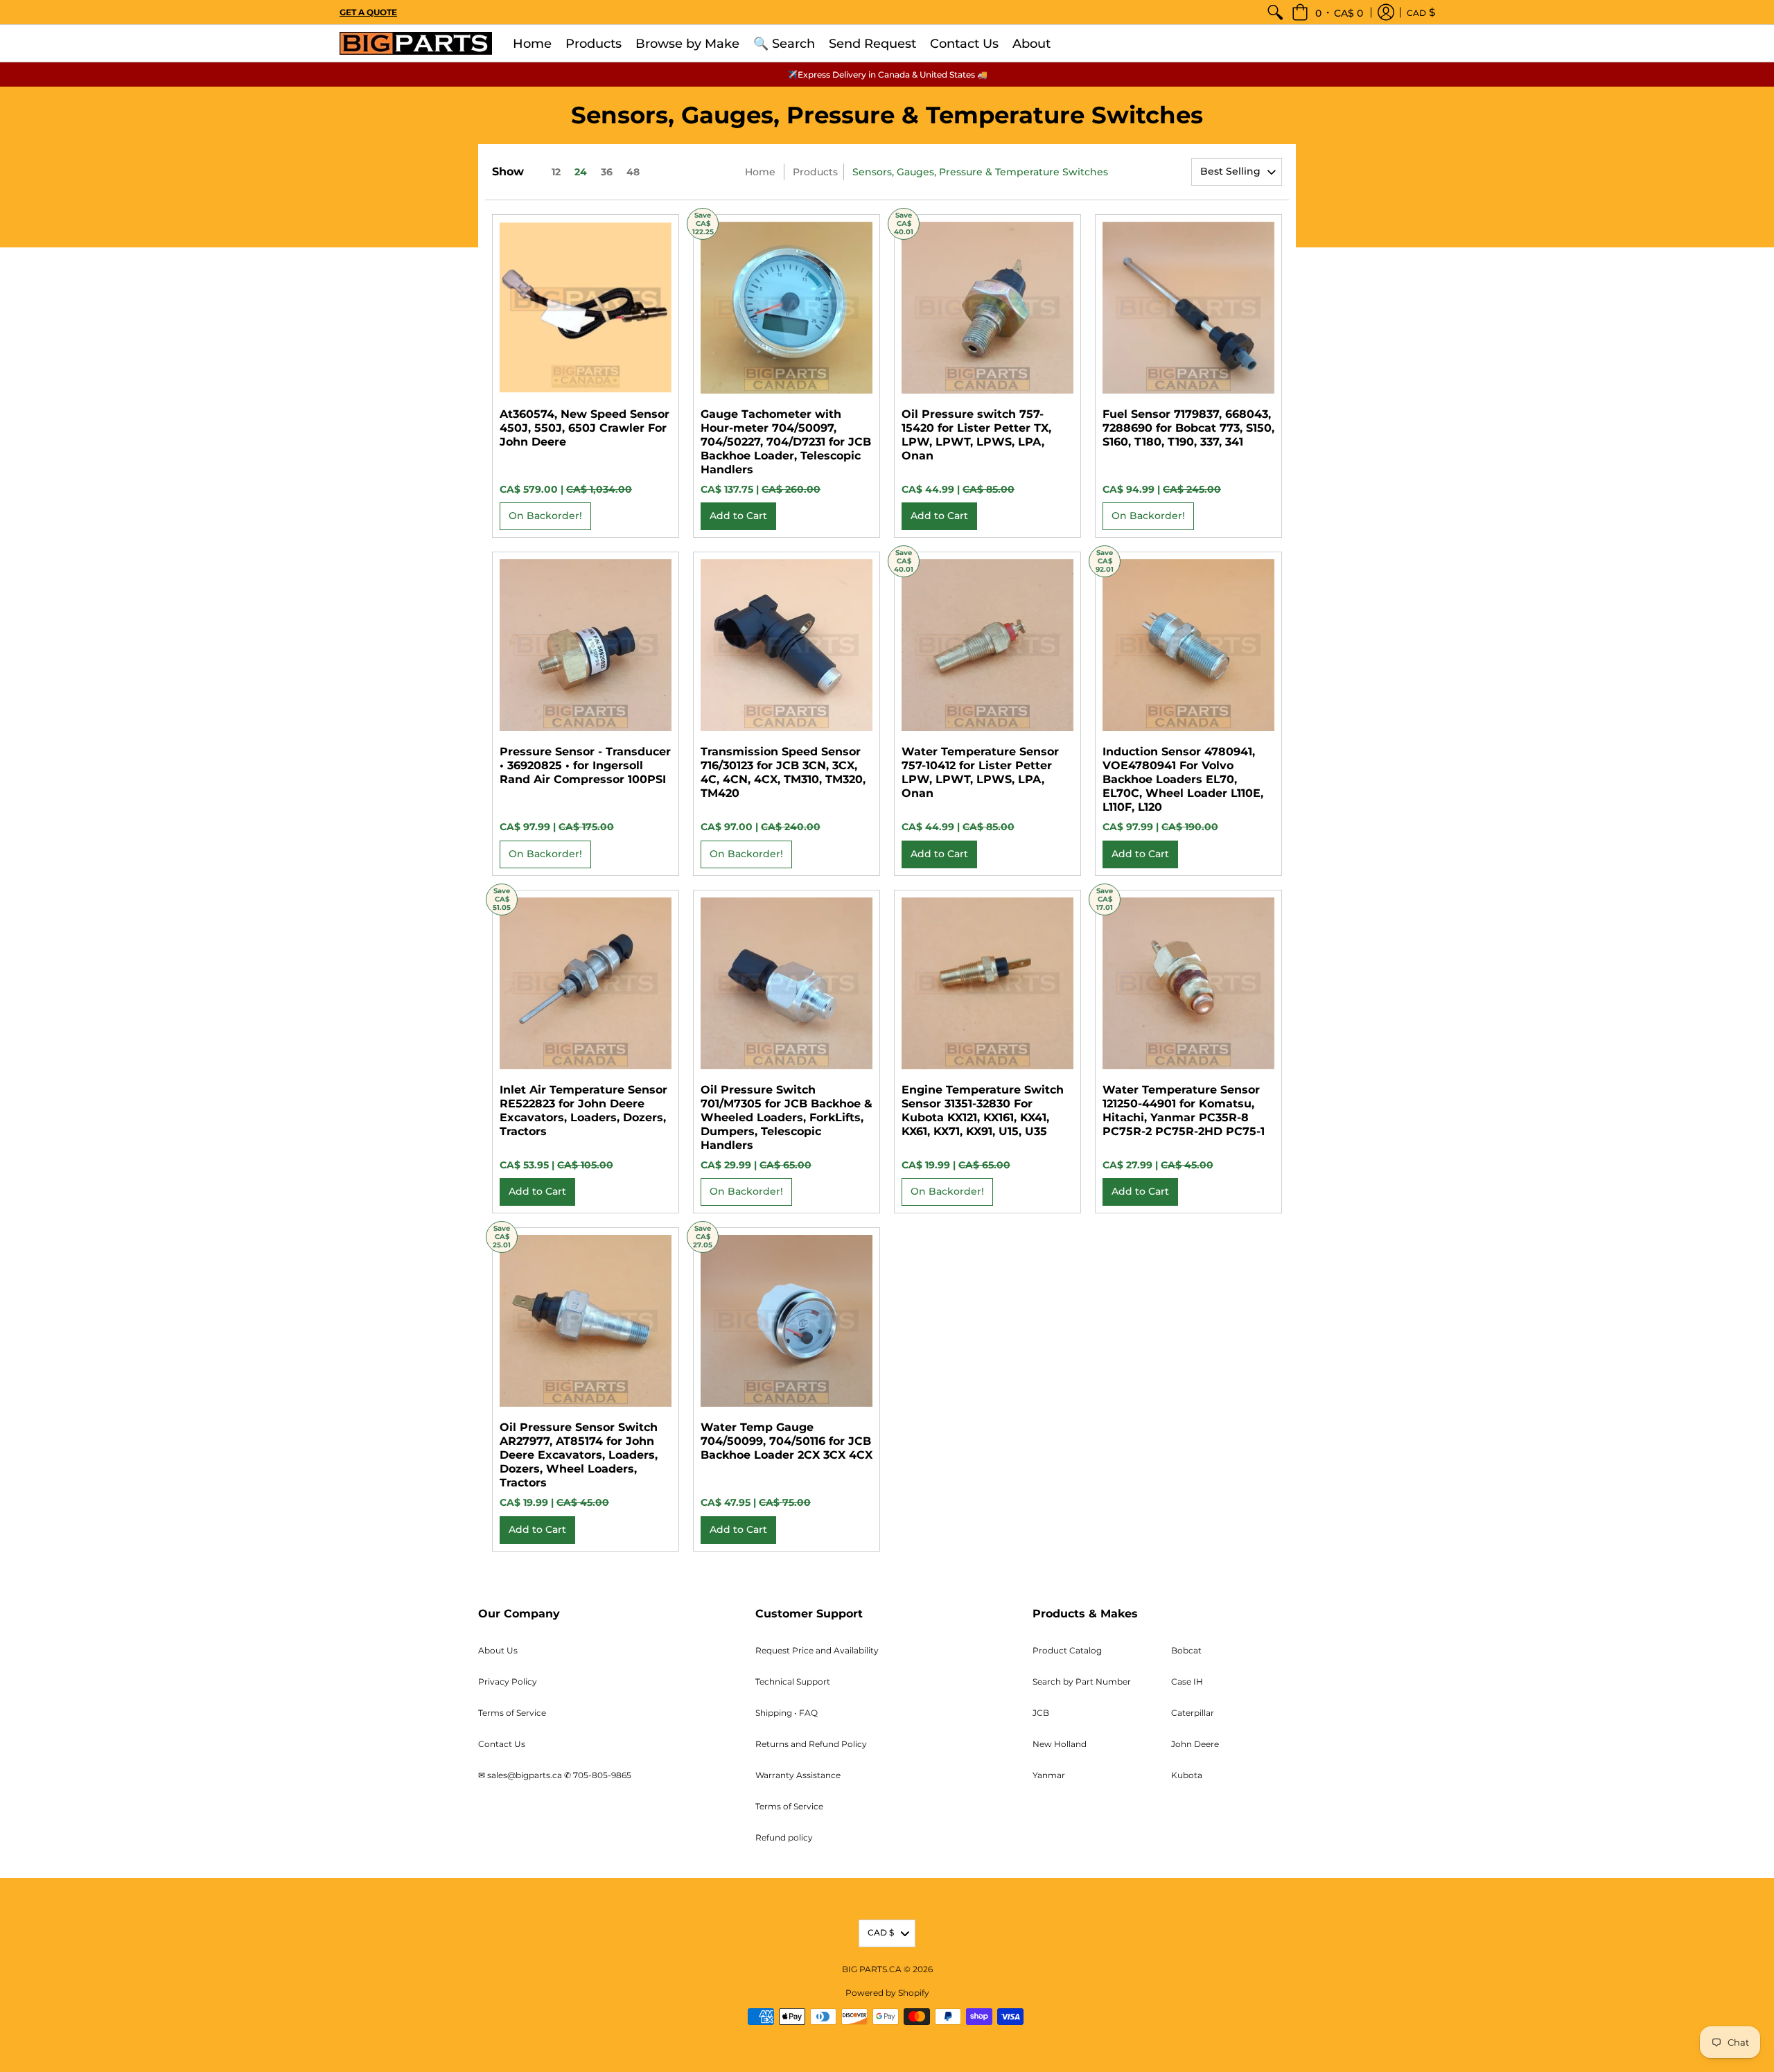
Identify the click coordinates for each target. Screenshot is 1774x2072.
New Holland (1060, 1744)
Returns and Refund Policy (811, 1744)
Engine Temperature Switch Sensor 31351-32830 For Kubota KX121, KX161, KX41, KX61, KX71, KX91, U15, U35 (983, 1110)
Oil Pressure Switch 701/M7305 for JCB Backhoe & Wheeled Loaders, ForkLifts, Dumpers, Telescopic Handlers (787, 1117)
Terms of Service (512, 1713)
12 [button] (556, 172)
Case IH (1187, 1682)
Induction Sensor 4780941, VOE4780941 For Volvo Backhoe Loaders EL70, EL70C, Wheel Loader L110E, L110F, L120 (1183, 779)
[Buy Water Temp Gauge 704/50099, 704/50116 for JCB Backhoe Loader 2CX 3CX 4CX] (787, 1321)
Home (760, 172)
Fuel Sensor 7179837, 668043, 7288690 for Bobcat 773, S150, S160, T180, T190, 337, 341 (1188, 428)
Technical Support (793, 1682)
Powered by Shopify (887, 1993)
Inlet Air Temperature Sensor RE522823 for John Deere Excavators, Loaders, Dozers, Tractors (583, 1110)
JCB (1041, 1713)
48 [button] (633, 172)
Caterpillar (1193, 1713)
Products (815, 172)
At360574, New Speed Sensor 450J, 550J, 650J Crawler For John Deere (585, 428)
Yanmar (1049, 1775)
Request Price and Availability (817, 1650)
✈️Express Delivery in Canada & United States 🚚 (887, 74)
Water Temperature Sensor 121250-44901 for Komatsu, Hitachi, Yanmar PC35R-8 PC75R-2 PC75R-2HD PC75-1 (1184, 1110)
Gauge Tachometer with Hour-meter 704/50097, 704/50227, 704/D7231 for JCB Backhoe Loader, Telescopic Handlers (786, 442)
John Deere (1195, 1744)
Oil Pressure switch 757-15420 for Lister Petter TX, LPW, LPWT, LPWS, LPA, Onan (976, 435)
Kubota (1187, 1775)
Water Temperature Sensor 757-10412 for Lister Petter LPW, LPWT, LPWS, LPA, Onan (980, 772)
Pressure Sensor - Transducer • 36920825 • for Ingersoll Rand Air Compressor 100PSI (585, 765)
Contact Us (502, 1744)
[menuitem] (1275, 12)
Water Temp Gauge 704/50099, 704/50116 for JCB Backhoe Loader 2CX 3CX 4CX (787, 1441)
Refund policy (784, 1837)
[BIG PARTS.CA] (416, 43)
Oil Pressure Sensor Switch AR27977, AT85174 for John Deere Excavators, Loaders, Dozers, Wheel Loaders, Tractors (579, 1455)
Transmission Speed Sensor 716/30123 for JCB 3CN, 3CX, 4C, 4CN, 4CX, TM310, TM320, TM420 (783, 772)
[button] (1327, 12)
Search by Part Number (1082, 1682)
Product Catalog (1067, 1650)
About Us (498, 1650)
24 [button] (581, 172)
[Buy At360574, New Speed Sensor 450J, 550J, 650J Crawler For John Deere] (586, 308)
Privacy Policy (508, 1682)
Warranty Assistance (798, 1775)
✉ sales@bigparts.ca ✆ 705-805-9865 (555, 1775)
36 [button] (607, 172)
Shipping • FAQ (787, 1713)
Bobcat (1186, 1650)
